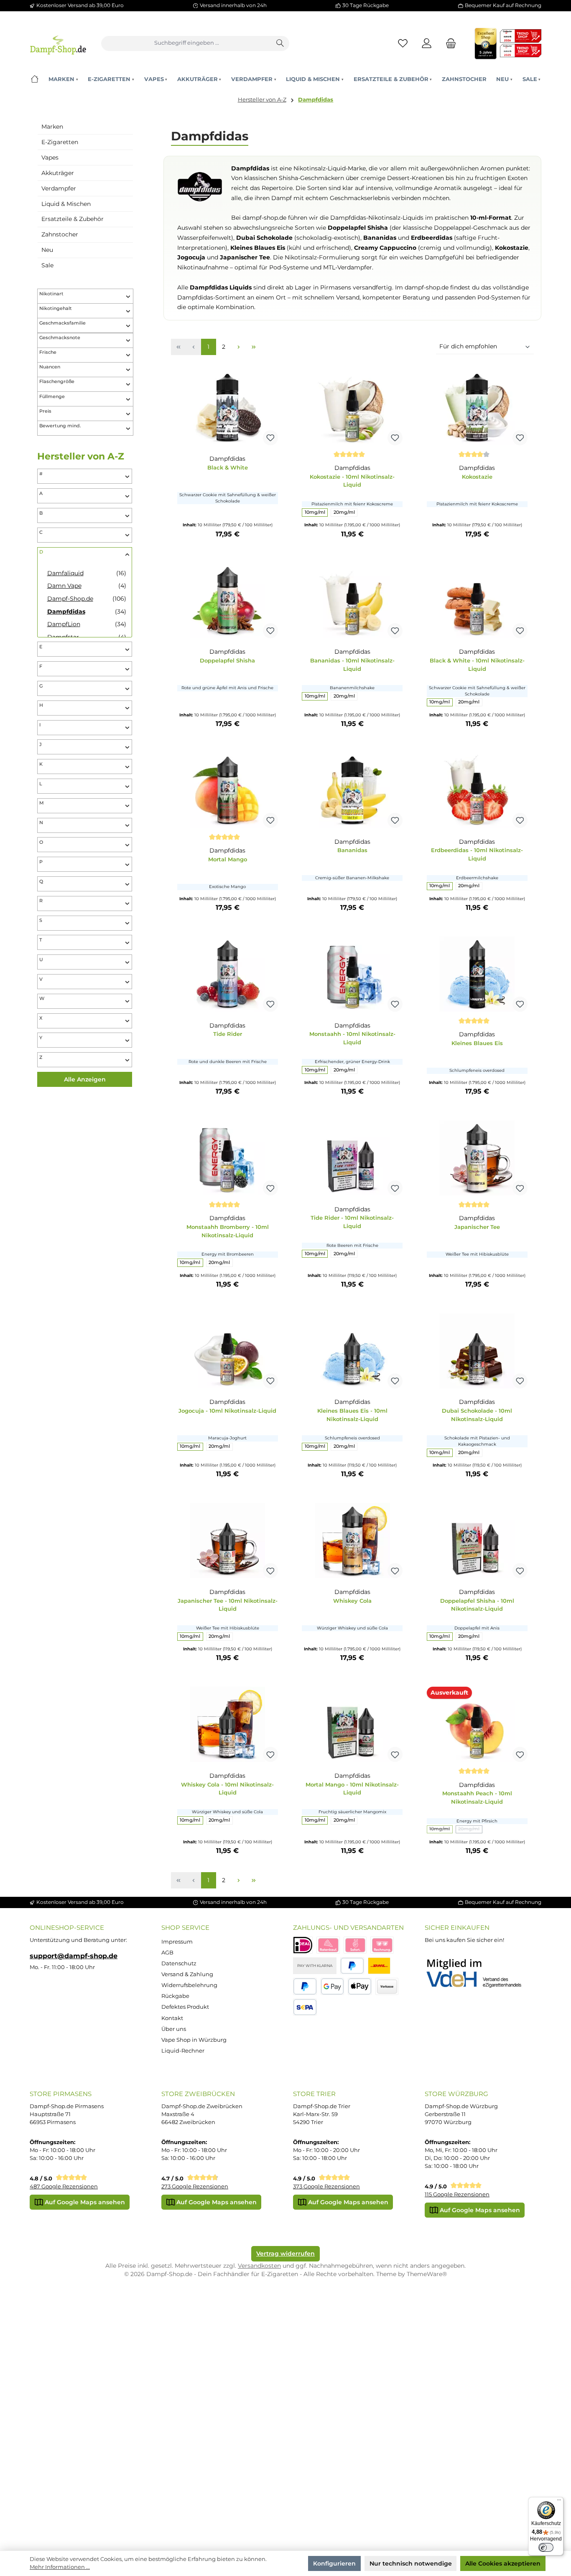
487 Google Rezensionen (64, 2186)
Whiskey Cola (352, 1601)
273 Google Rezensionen (195, 2186)
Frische (48, 352)
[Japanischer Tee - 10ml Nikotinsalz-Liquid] (228, 1541)
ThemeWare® (427, 2274)
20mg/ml (344, 512)
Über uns (174, 2029)
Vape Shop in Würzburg (194, 2040)
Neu (47, 250)
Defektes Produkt (185, 2007)
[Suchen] (280, 43)
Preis (45, 411)
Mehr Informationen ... (60, 2567)
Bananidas (352, 850)
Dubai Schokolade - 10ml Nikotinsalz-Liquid (477, 1415)
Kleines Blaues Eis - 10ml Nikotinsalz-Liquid (352, 1415)
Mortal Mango (228, 859)
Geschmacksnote (60, 338)
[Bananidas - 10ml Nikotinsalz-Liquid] (352, 601)
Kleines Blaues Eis (477, 1043)
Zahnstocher (60, 234)
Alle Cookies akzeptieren (503, 2563)
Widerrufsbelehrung (189, 1985)
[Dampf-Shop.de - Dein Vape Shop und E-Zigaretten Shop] (58, 43)
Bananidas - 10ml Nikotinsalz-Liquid (352, 665)
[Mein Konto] (427, 43)
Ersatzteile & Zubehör (73, 219)
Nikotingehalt (56, 308)
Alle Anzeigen (85, 1079)
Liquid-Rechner (183, 2051)
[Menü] (559, 2502)
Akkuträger (58, 173)
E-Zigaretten (60, 142)
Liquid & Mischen (66, 204)
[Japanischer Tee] (477, 1158)
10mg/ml (315, 512)
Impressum (177, 1942)
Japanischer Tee (477, 1227)
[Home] (34, 79)
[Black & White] (228, 408)
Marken (52, 127)
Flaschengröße (57, 382)
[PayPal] (352, 1966)
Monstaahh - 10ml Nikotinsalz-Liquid (352, 1038)
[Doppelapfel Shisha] (228, 601)
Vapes (50, 157)
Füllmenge (52, 397)
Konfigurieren (334, 2563)
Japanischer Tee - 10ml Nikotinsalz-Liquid (228, 1605)
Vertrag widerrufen (285, 2254)
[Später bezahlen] (305, 1986)
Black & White (228, 467)
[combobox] (187, 43)
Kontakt (172, 2018)
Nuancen (50, 367)
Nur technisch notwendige (411, 2563)
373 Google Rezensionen (326, 2186)
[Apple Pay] (360, 1986)
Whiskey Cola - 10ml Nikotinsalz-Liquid (227, 1789)
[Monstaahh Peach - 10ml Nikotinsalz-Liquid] (477, 1724)
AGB (167, 1953)
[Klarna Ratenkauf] (328, 1945)
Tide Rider (228, 1034)
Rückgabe (175, 1996)
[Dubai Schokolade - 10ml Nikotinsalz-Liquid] (477, 1351)
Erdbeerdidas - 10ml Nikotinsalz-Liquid (477, 854)
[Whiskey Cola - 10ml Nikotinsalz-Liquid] (228, 1724)
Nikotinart (51, 294)
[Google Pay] (333, 1986)
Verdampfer (59, 188)
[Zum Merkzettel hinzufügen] (270, 438)
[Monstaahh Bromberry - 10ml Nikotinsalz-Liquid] (228, 1158)
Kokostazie (477, 477)
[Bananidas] (352, 790)
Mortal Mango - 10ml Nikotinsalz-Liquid (352, 1789)
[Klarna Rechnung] (382, 1945)
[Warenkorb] (449, 43)
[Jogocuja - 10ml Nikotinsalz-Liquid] (228, 1351)
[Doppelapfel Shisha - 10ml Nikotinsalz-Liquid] (477, 1541)
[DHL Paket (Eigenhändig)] (379, 1966)
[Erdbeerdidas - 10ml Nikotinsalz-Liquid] (477, 790)
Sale (47, 265)
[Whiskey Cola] (352, 1541)
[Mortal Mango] (228, 790)
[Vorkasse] (387, 1986)
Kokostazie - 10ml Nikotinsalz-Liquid (352, 481)
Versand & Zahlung (187, 1974)
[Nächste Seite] (239, 347)
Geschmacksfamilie (62, 323)
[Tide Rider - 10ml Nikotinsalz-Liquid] (352, 1158)
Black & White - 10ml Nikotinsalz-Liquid (477, 665)
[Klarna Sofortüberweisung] (355, 1945)
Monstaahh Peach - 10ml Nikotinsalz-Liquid (477, 1797)
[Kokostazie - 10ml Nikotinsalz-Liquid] (352, 408)
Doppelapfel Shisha (227, 660)
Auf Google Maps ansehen (84, 2202)
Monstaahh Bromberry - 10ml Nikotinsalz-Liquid (228, 1231)
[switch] (546, 2548)
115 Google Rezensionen (457, 2194)
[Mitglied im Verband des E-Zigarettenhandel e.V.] (479, 1974)
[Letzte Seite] (254, 347)
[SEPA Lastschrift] (305, 2007)
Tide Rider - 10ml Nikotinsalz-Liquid (352, 1222)
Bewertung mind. (60, 426)
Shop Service (185, 1928)
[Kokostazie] (477, 408)
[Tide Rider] (228, 974)
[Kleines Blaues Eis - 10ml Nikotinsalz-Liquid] (352, 1351)
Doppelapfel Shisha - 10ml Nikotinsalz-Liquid (477, 1605)
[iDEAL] (303, 1945)
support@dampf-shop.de (74, 1956)
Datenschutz (179, 1963)
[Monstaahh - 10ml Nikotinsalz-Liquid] (352, 974)
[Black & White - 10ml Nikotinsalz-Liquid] (477, 601)
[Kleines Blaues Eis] (477, 974)
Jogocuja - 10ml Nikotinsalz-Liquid (227, 1411)
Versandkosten (259, 2266)
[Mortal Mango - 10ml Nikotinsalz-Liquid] (352, 1724)
